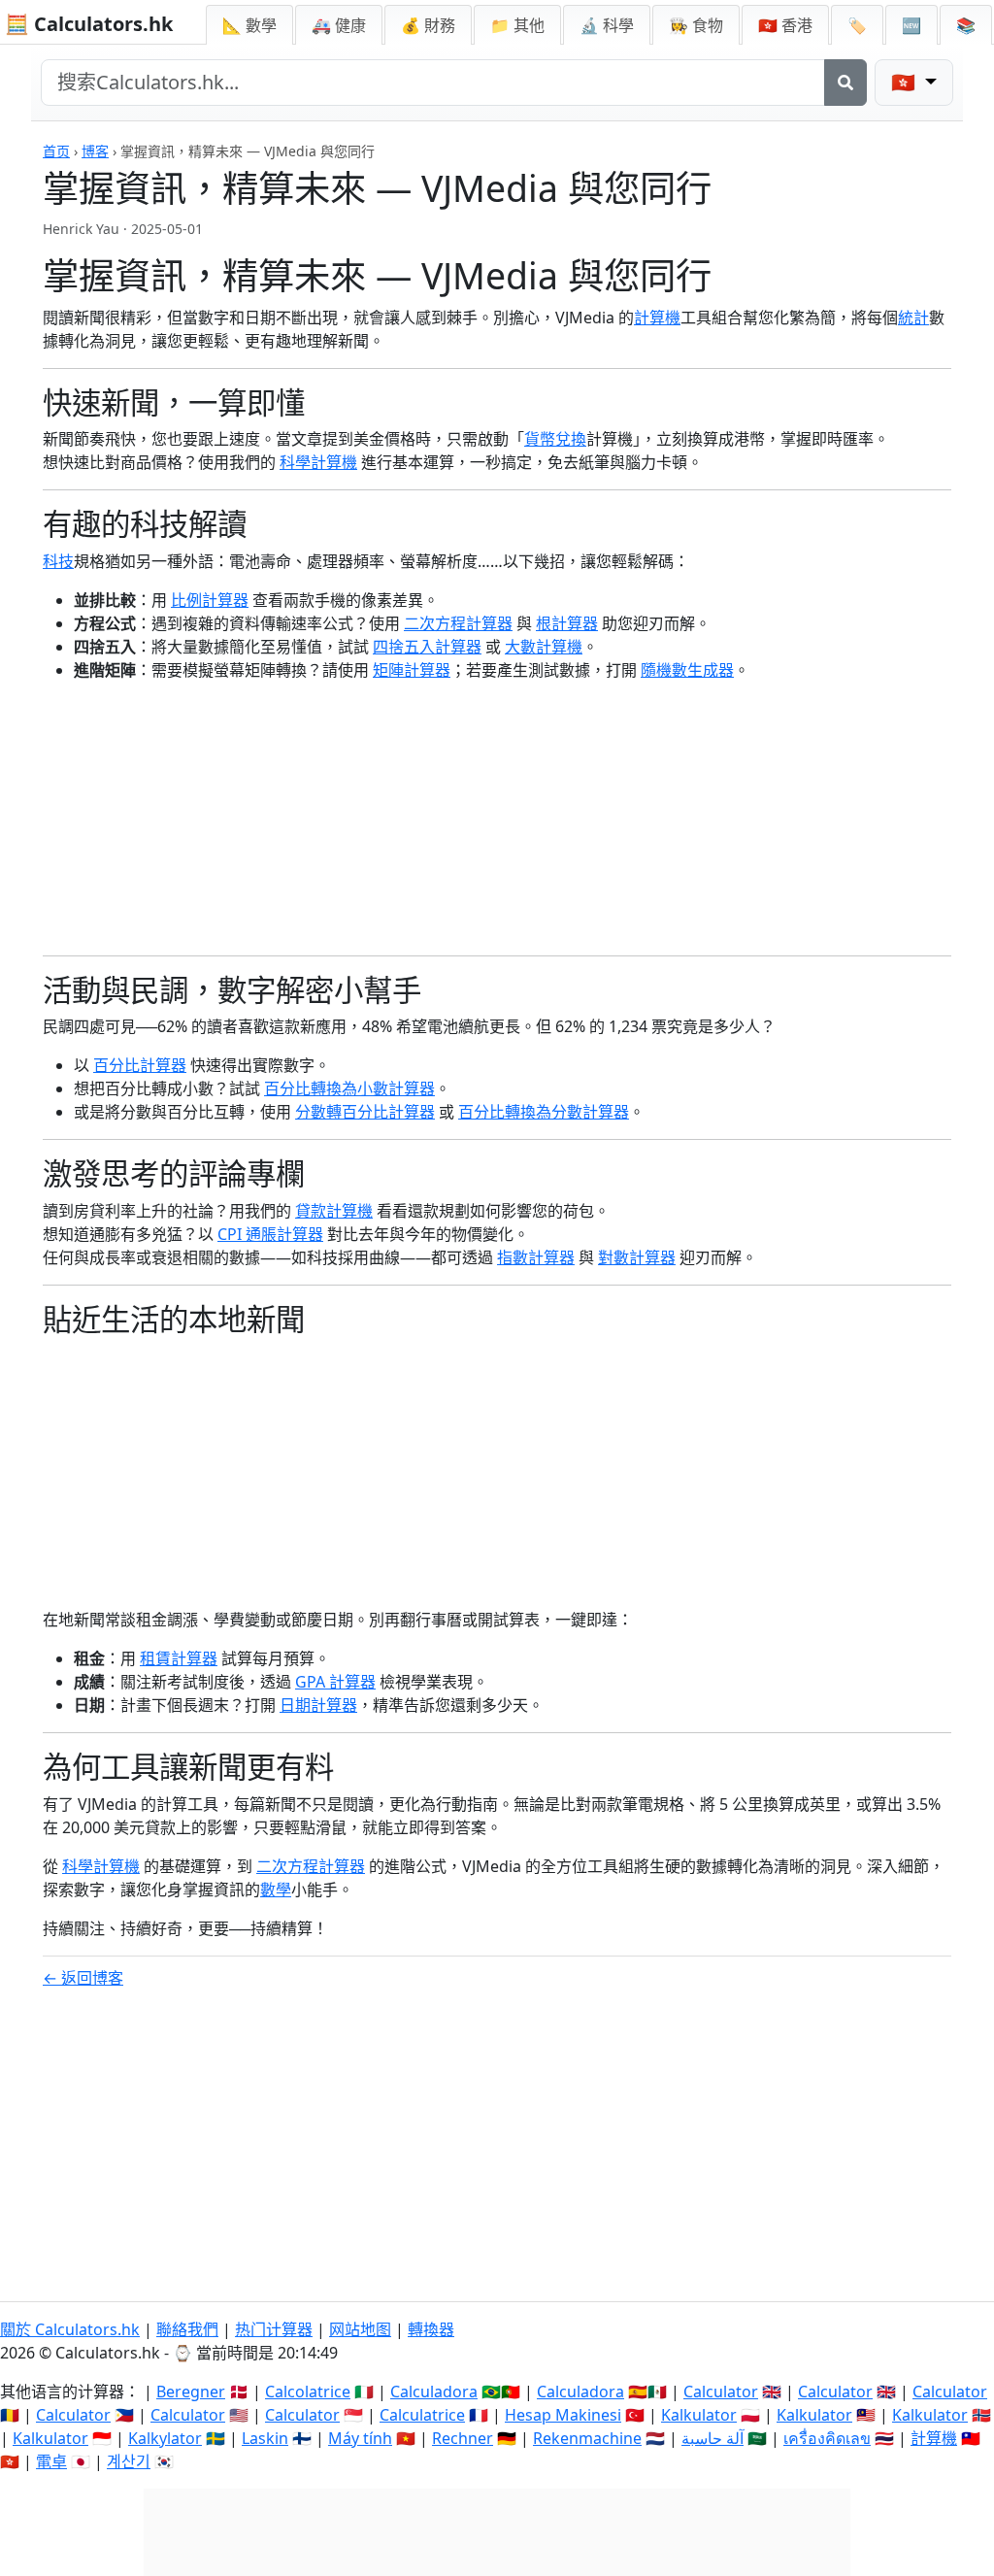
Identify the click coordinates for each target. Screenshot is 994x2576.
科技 (58, 561)
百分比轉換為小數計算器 (349, 1088)
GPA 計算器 (335, 1682)
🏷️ (857, 25)
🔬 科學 (607, 25)
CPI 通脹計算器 (270, 1234)
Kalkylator (165, 2438)
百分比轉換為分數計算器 (544, 1112)
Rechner (463, 2438)
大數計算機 (544, 647)
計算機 (657, 318)
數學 (276, 1890)
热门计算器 (274, 2329)
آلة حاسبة (712, 2438)
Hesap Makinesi (563, 2415)
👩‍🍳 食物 (696, 25)
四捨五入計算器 (427, 647)
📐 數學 (249, 25)
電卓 (51, 2461)
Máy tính (360, 2438)
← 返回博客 (83, 1978)
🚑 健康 (339, 25)
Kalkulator (699, 2415)
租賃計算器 (179, 1658)
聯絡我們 (187, 2329)
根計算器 (567, 623)
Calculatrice (422, 2415)
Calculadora (434, 2392)
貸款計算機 (334, 1211)
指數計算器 (536, 1257)
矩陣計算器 (412, 670)
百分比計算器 (140, 1065)
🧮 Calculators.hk (89, 24)
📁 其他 (517, 25)
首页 (56, 151)
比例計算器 (210, 600)
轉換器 (431, 2329)
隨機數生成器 (687, 670)
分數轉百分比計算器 (365, 1112)
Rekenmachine (587, 2438)
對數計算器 (637, 1257)
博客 (95, 151)
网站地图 (360, 2329)
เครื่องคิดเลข (827, 2438)
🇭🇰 (785, 25)
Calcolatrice (308, 2392)
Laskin (265, 2438)
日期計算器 (318, 1705)
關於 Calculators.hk (70, 2329)
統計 (913, 318)
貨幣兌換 (555, 439)
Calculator (721, 2392)
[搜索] (845, 83)
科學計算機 (318, 462)
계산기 (129, 2461)
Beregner (191, 2392)
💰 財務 (428, 25)
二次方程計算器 (458, 623)
